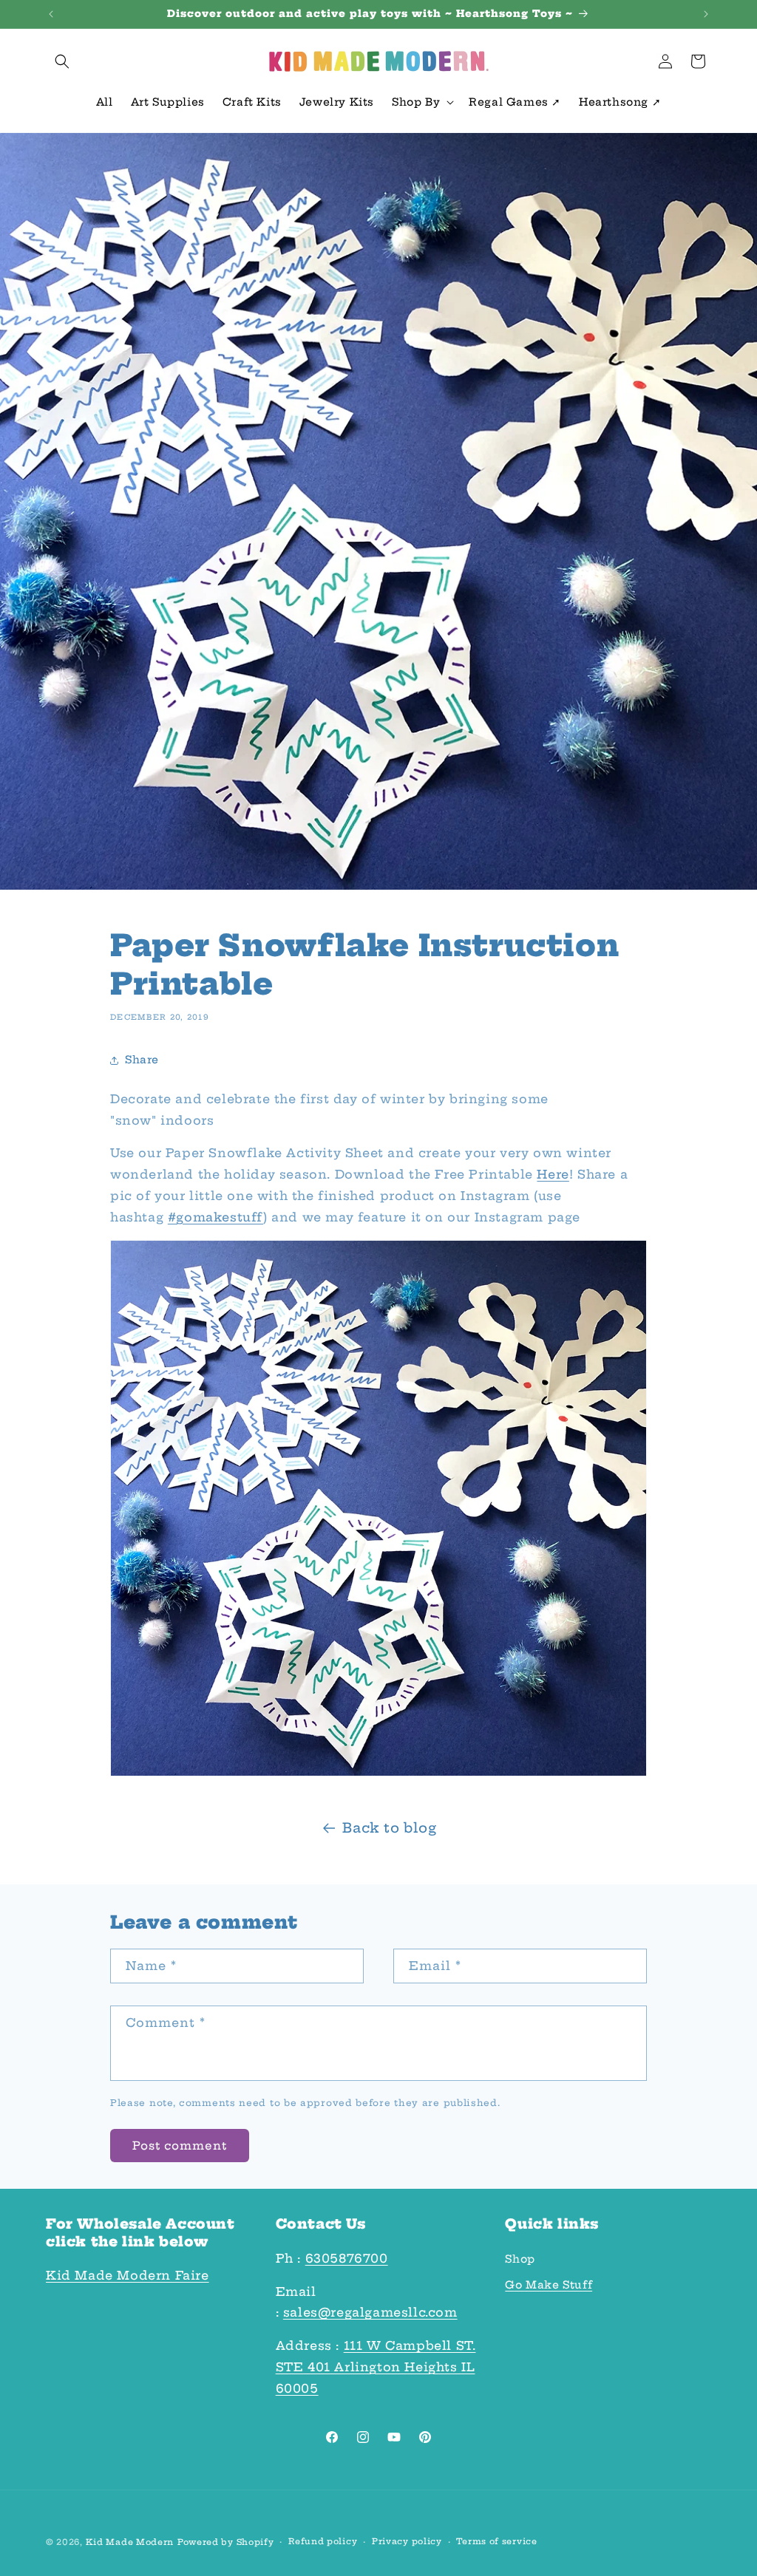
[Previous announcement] (51, 14)
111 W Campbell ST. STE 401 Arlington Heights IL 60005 (376, 2367)
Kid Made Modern (130, 2542)
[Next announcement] (706, 14)
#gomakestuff (215, 1217)
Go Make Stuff (549, 2285)
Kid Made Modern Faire (128, 2275)
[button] (62, 61)
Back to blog (389, 1828)
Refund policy (323, 2541)
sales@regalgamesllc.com (370, 2312)
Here (553, 1174)
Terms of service (496, 2541)
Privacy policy (407, 2541)
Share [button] (142, 1060)
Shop (520, 2259)
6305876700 (347, 2258)
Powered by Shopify (226, 2542)
